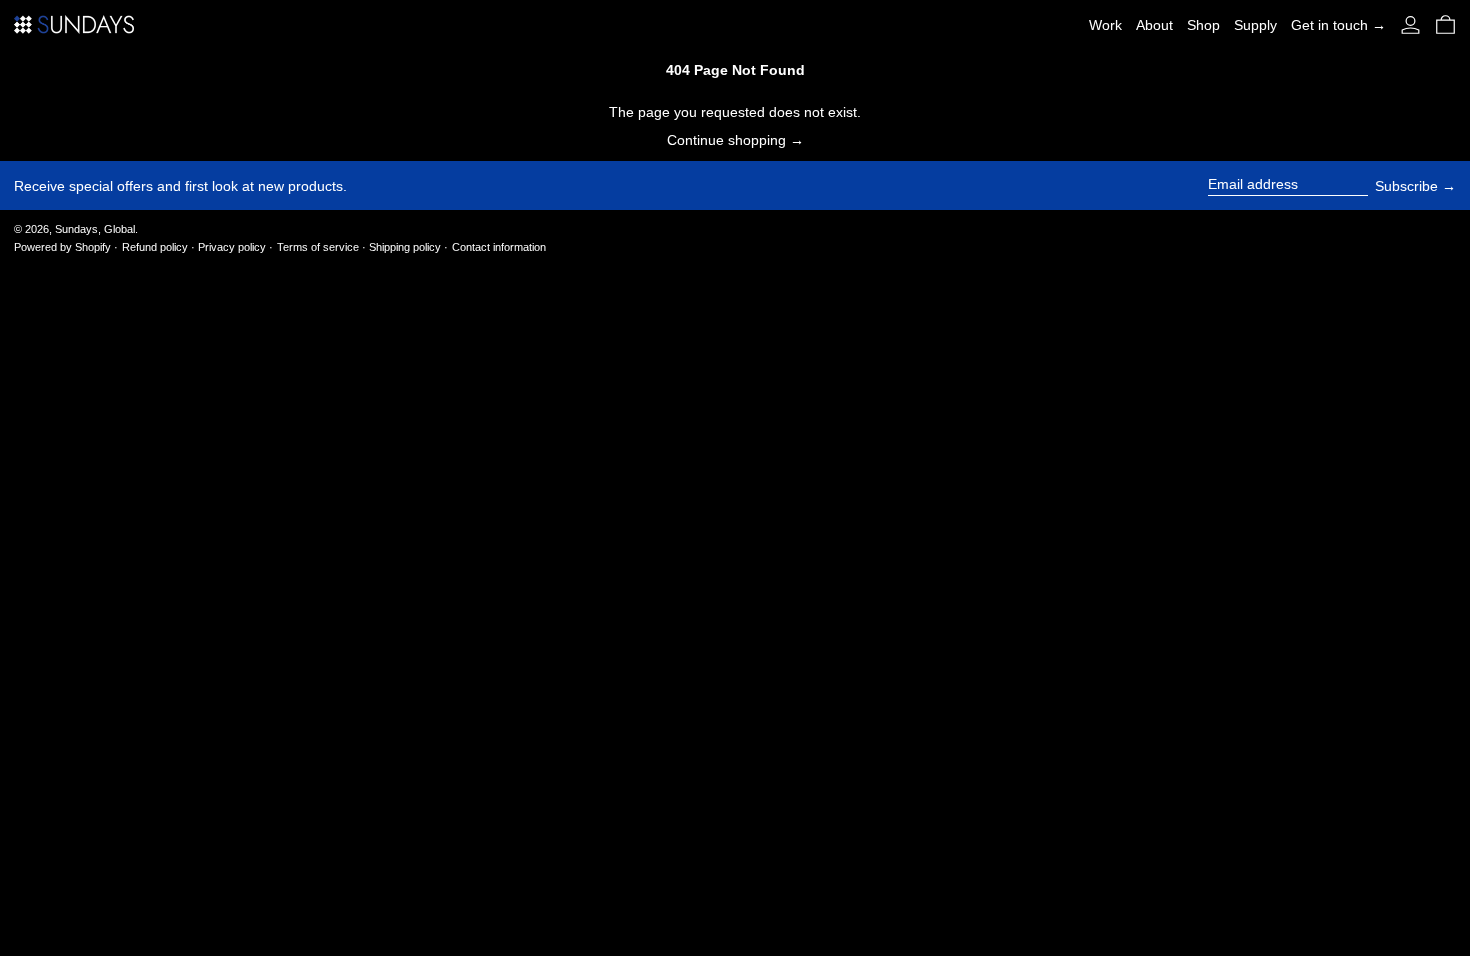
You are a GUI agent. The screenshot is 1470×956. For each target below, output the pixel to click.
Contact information (499, 247)
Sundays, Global (95, 229)
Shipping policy (405, 247)
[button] (1445, 24)
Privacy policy (232, 247)
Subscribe (1406, 186)
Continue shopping (726, 140)
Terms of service (318, 247)
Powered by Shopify (62, 247)
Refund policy (155, 247)
